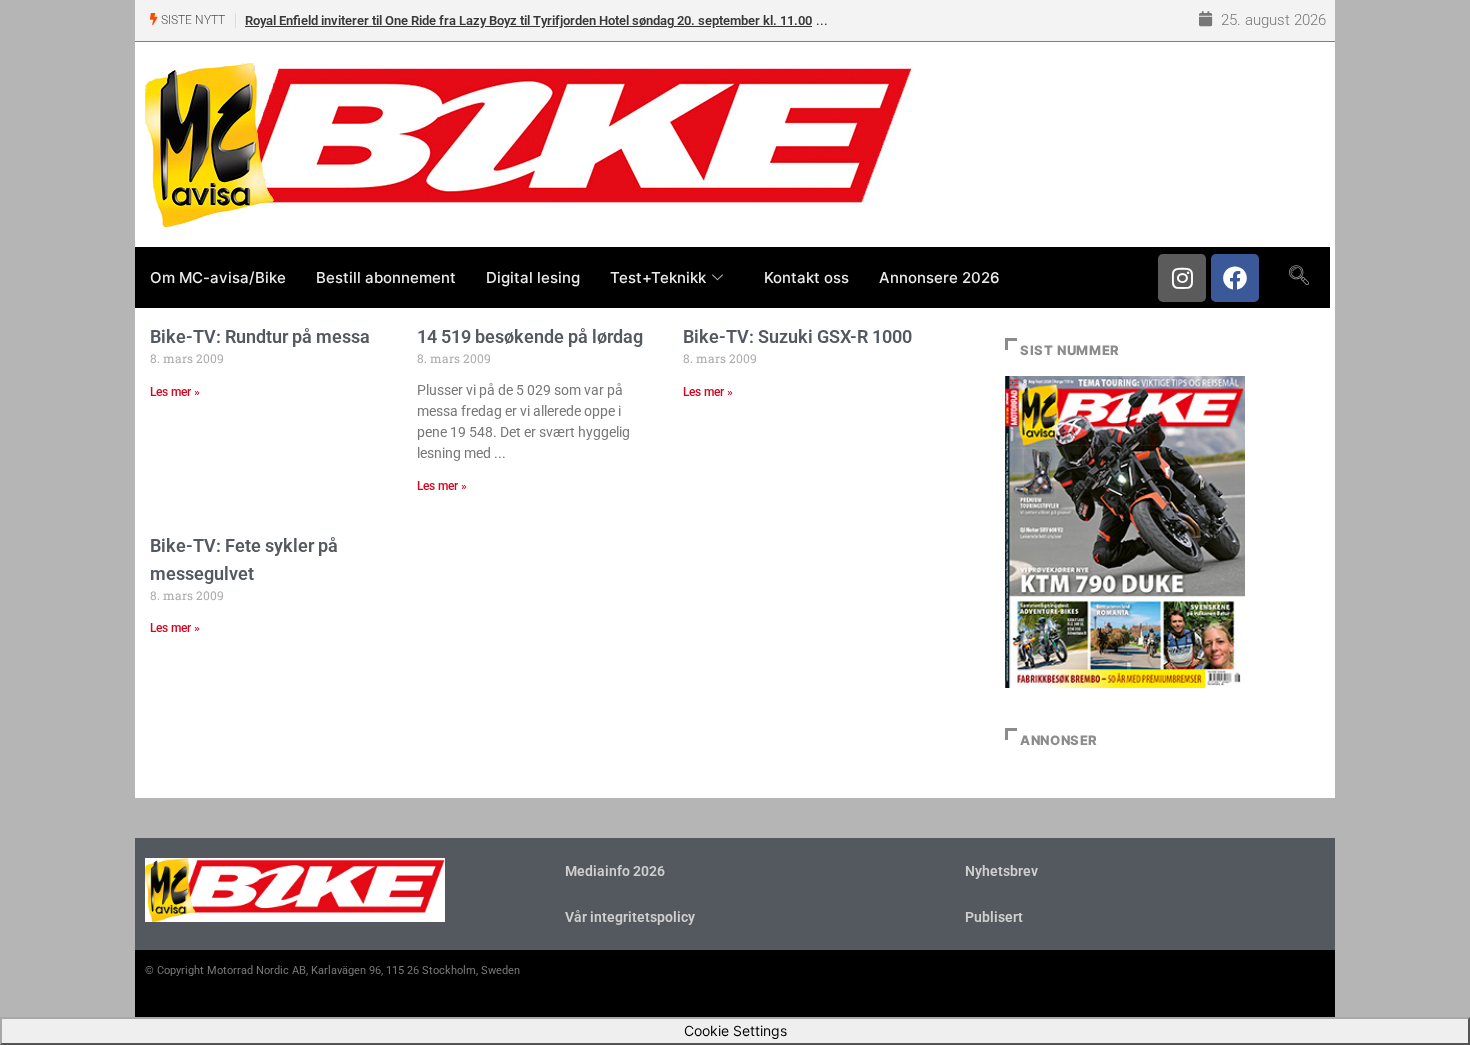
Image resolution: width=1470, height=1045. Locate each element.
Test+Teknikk (658, 277)
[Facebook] (1235, 278)
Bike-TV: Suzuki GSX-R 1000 (797, 336)
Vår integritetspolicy (630, 917)
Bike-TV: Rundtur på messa (260, 336)
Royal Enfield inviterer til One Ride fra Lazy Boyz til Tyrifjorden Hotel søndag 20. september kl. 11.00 (528, 20)
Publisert (994, 917)
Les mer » (175, 392)
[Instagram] (1182, 278)
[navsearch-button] (1298, 277)
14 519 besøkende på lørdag (530, 336)
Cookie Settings (735, 1030)
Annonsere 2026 (939, 277)
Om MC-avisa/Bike (218, 277)
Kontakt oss (806, 277)
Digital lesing (533, 277)
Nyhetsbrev (1001, 871)
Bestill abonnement (386, 277)
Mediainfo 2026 (615, 871)
